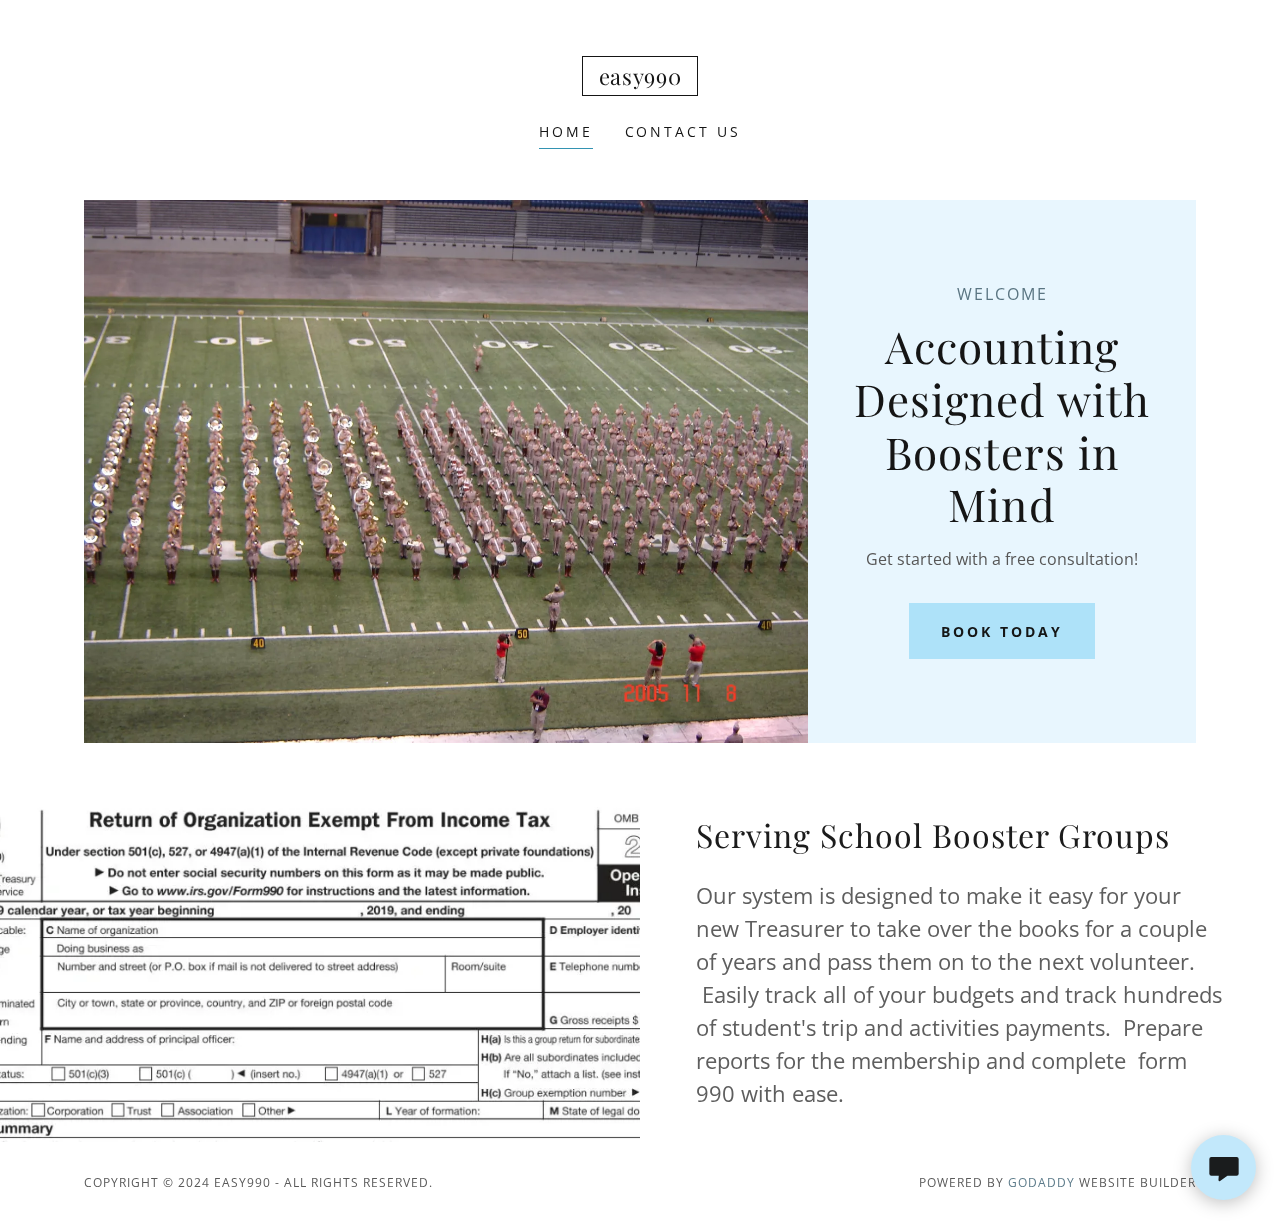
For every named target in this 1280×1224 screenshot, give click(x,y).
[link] (640, 79)
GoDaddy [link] (1041, 1182)
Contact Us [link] (683, 131)
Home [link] (566, 131)
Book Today (1002, 631)
